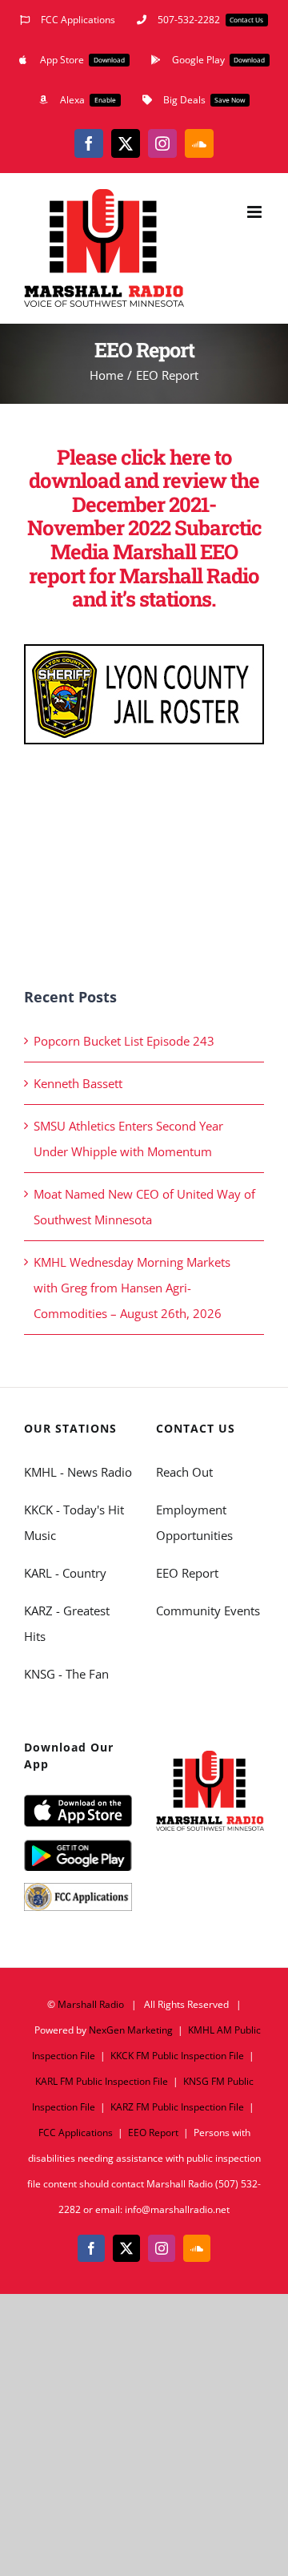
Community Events (208, 1611)
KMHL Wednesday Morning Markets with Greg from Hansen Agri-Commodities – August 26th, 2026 (132, 1288)
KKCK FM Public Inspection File (177, 2056)
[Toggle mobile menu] (256, 212)
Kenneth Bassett (78, 1083)
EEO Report (187, 1573)
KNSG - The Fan (66, 1674)
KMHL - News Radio (78, 1472)
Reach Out (184, 1472)
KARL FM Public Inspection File (102, 2081)
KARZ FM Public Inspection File (177, 2107)
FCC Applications (76, 2133)
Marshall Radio (91, 2004)
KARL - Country (65, 1573)
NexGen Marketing (131, 2030)
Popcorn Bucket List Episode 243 (124, 1041)
